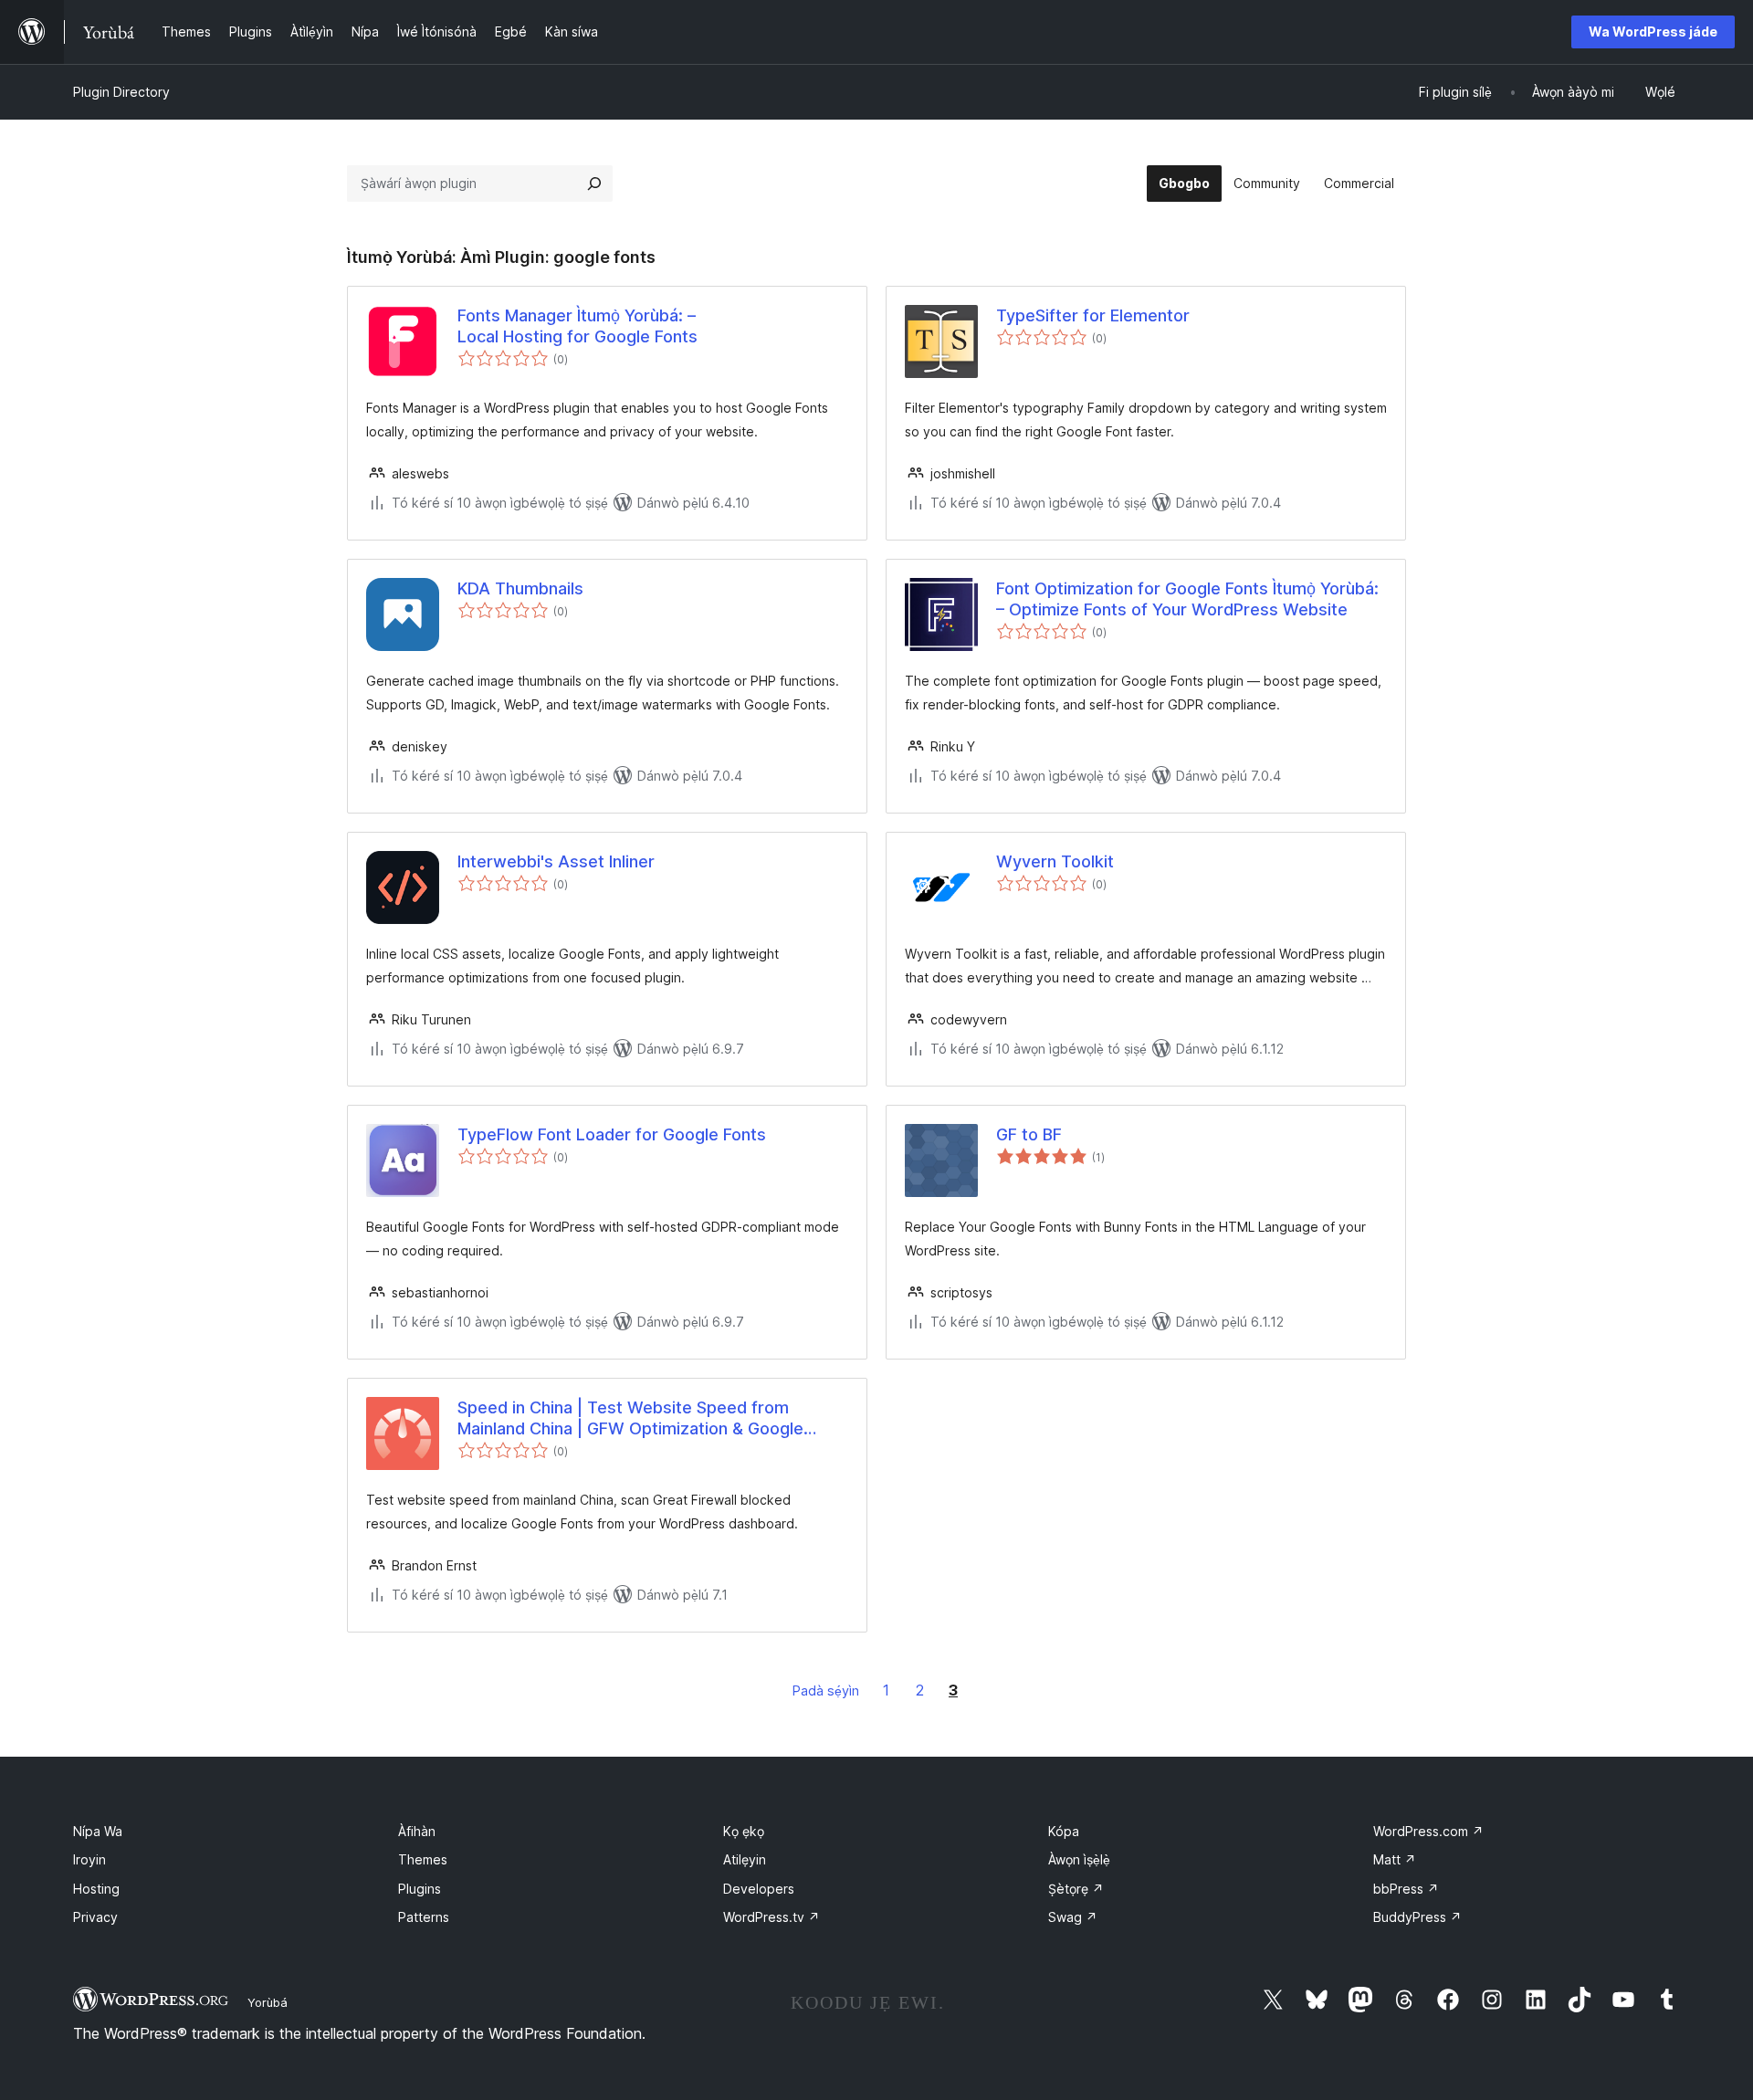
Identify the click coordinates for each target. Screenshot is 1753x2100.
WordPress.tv (772, 1917)
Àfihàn (417, 1831)
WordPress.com (1428, 1831)
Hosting (96, 1889)
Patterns (424, 1917)
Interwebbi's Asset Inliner (556, 861)
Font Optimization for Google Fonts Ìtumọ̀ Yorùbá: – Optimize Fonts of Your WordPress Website (1187, 599)
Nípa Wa (98, 1831)
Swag (1073, 1917)
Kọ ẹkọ (744, 1831)
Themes (423, 1859)
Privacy (95, 1917)
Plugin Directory (121, 92)
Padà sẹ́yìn (826, 1690)
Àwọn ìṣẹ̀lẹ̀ (1079, 1859)
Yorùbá (268, 2002)
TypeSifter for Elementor (1093, 315)
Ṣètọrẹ (1076, 1889)
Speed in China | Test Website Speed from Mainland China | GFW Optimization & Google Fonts (630, 1419)
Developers (759, 1889)
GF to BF (1029, 1134)
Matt (1395, 1859)
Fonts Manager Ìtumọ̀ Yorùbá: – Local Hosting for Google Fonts (577, 326)
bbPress (1406, 1889)
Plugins (420, 1889)
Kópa (1064, 1831)
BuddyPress (1417, 1917)
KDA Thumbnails (520, 588)
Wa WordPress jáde (1653, 31)
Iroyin (89, 1859)
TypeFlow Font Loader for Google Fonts (612, 1134)
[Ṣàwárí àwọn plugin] (594, 184)
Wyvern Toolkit (1055, 861)
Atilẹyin (745, 1859)
